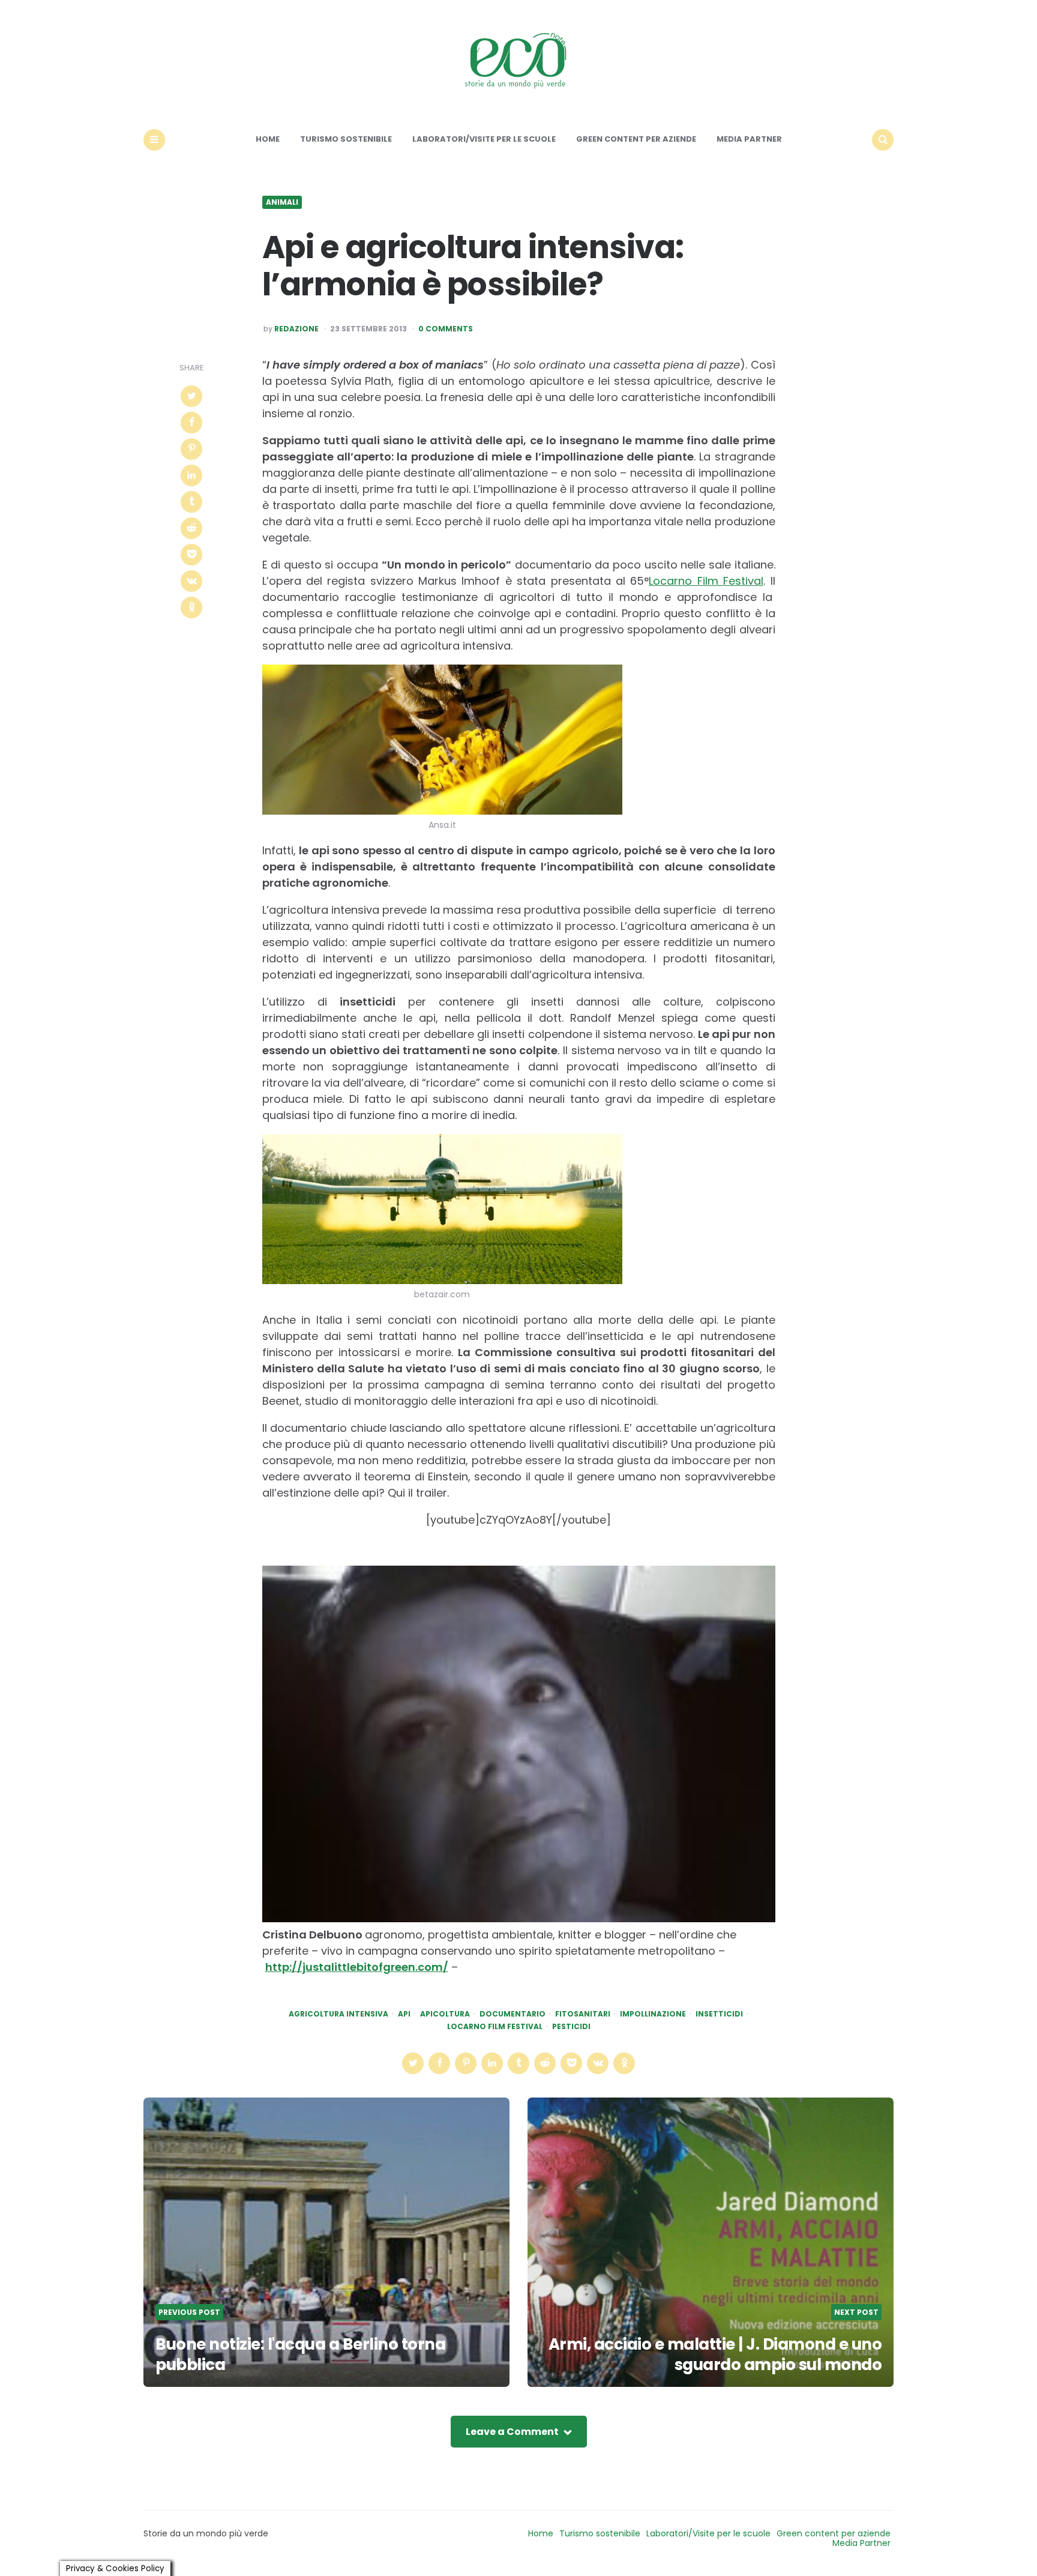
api (404, 2014)
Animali (282, 202)
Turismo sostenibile (346, 139)
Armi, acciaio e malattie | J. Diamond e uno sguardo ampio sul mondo (715, 2354)
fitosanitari (583, 2014)
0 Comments (446, 329)
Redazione (296, 329)
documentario (512, 2014)
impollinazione (653, 2014)
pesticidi (571, 2027)
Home (268, 139)
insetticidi (719, 2014)
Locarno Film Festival (706, 581)
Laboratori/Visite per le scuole (484, 139)
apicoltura (445, 2014)
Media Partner (749, 139)
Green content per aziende (636, 139)
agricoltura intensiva (338, 2014)
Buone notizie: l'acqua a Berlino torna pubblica (300, 2354)
